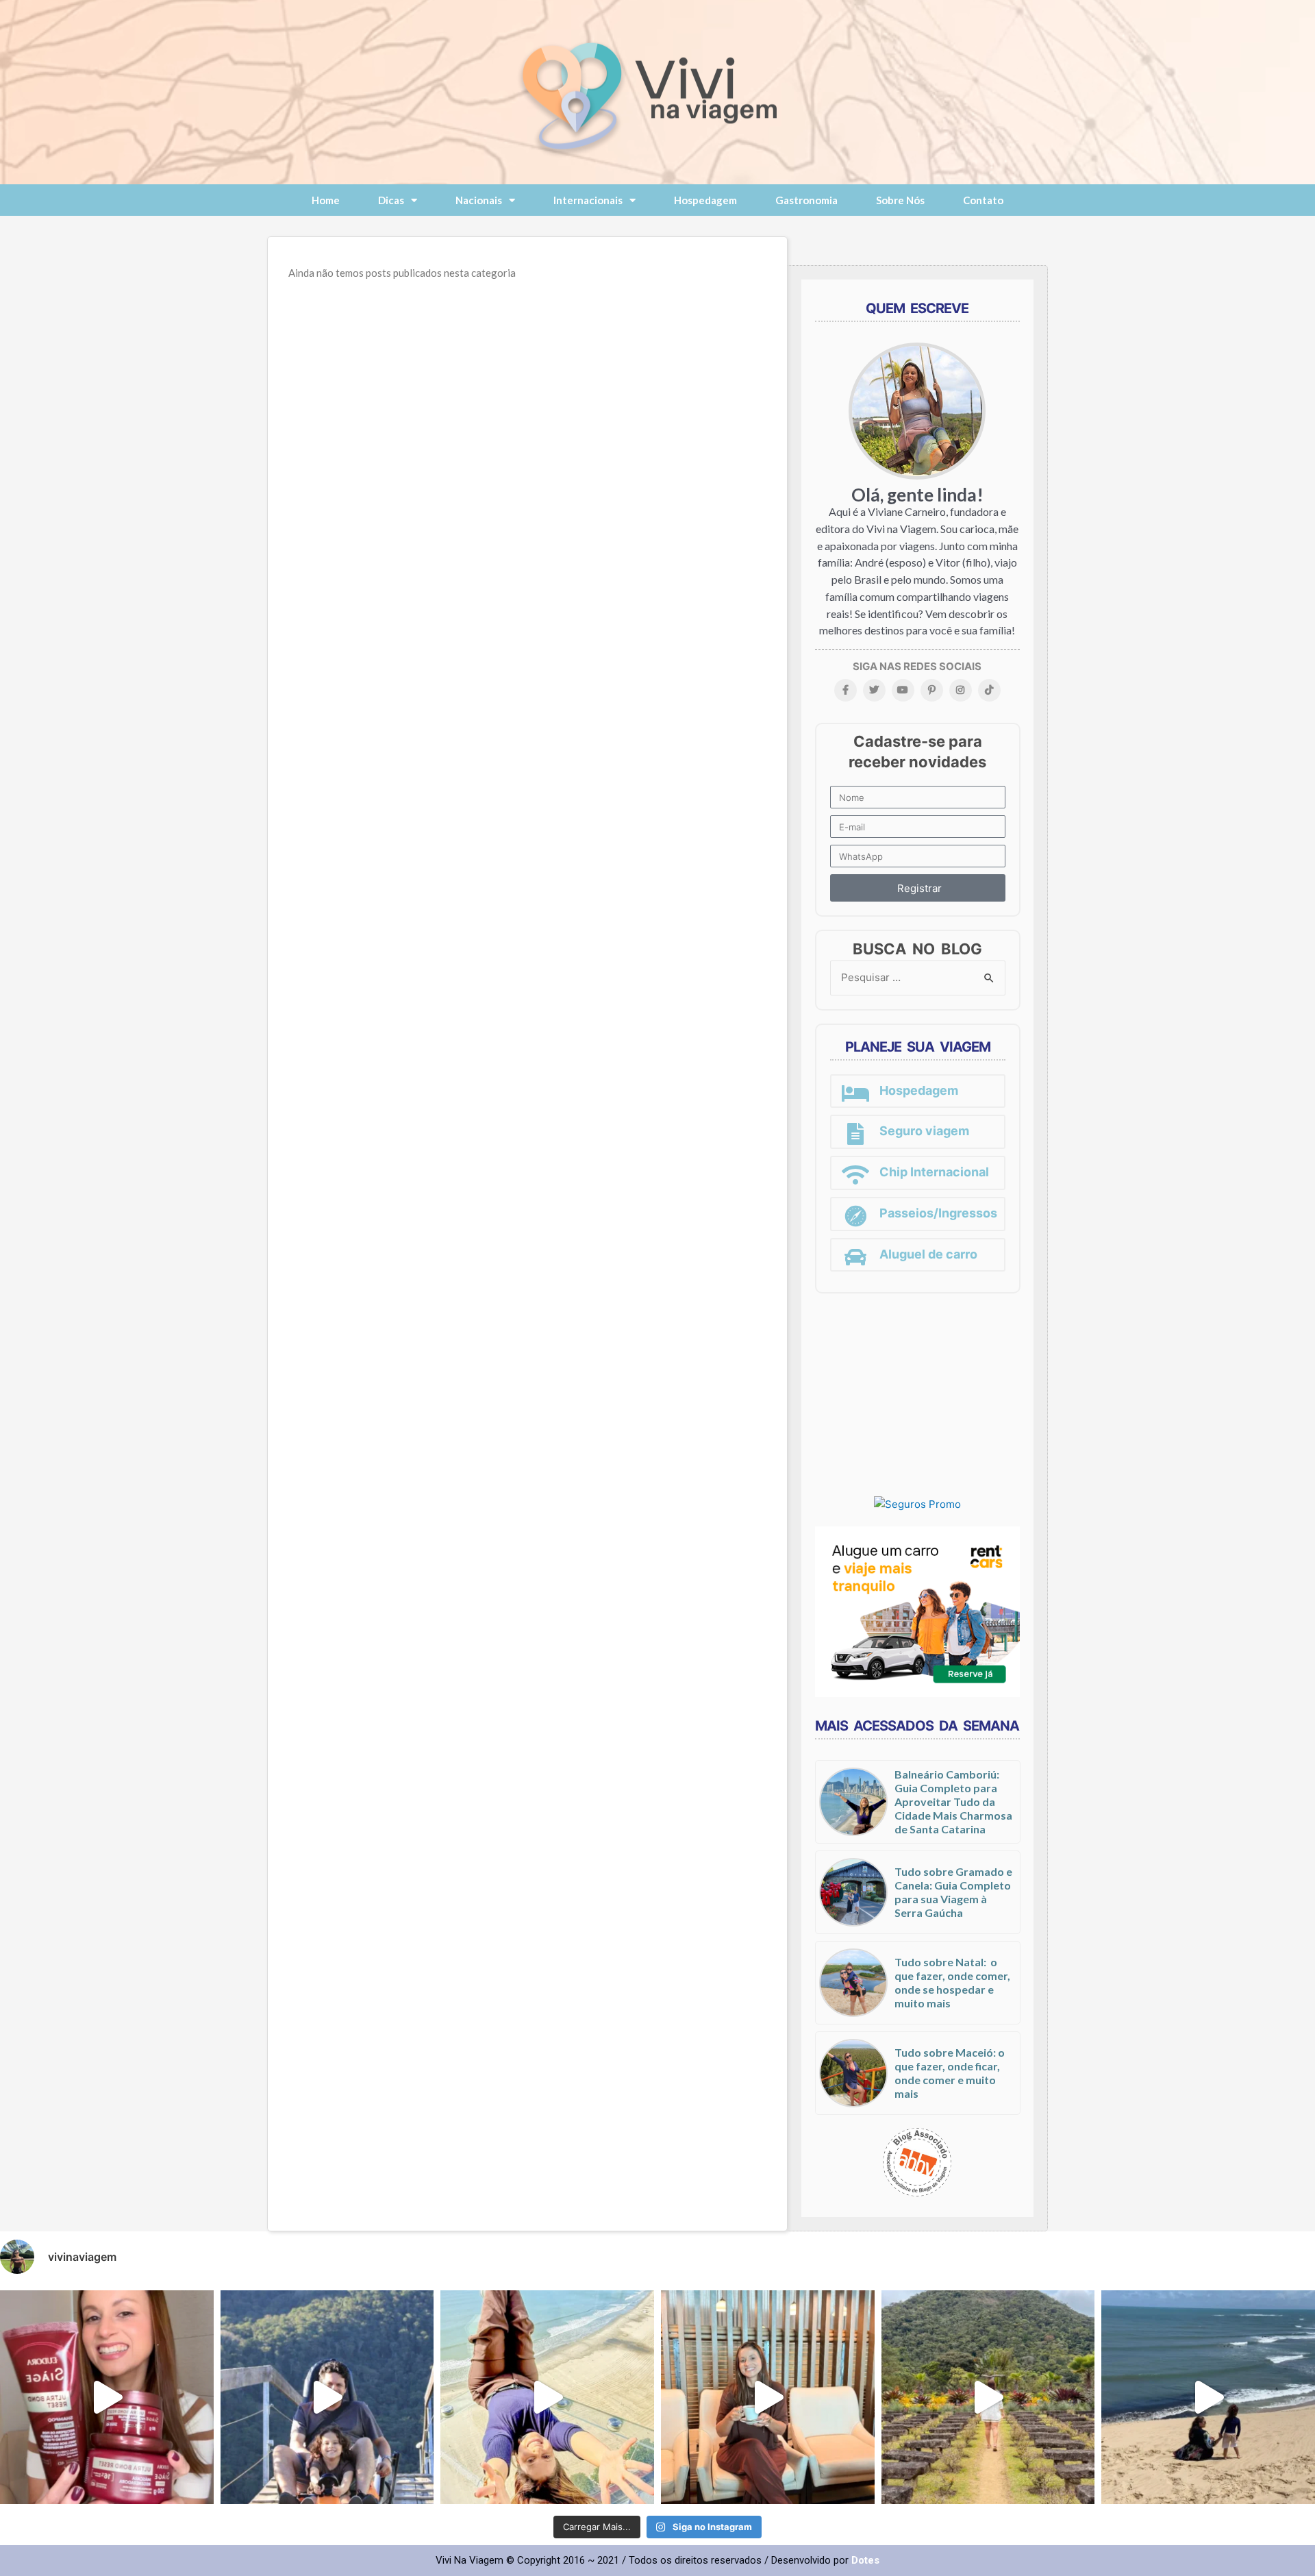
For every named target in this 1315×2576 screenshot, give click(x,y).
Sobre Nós (900, 200)
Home (326, 200)
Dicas (391, 200)
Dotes (865, 2560)
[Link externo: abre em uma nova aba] (917, 1504)
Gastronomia (806, 200)
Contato (983, 200)
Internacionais (588, 200)
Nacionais (479, 200)
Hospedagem (705, 200)
